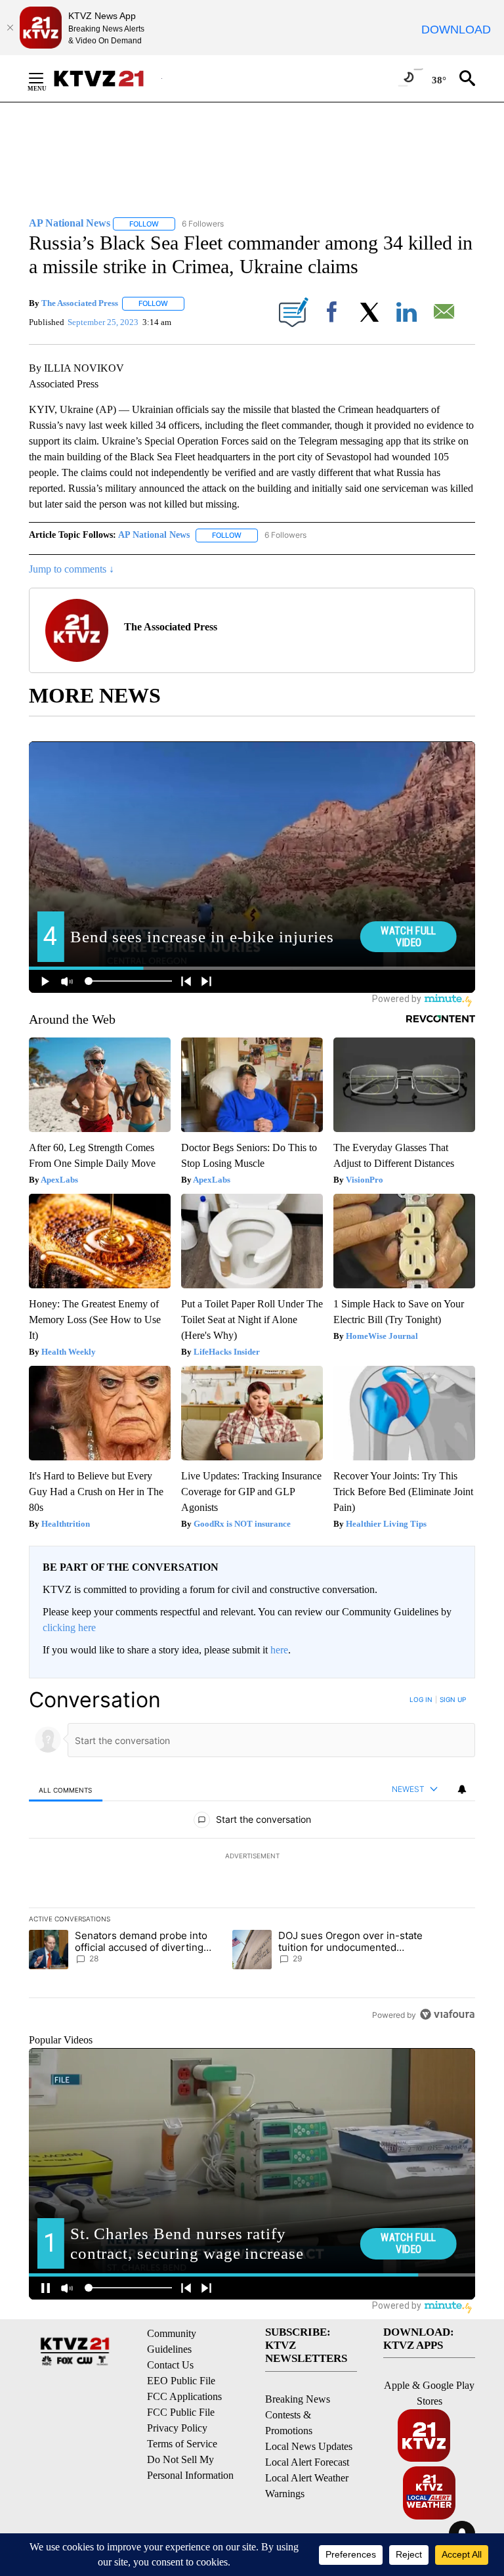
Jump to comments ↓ (72, 569)
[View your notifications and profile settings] (462, 1789)
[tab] (66, 1790)
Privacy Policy (177, 2428)
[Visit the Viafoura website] (447, 2014)
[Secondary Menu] (46, 78)
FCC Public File (181, 2412)
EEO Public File (181, 2381)
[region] (252, 1857)
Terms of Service (182, 2444)
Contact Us (170, 2365)
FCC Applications (184, 2396)
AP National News (154, 535)
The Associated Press (80, 303)
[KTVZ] (107, 78)
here (279, 1650)
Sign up (453, 1699)
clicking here (69, 1627)
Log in (421, 1699)
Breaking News (298, 2399)
